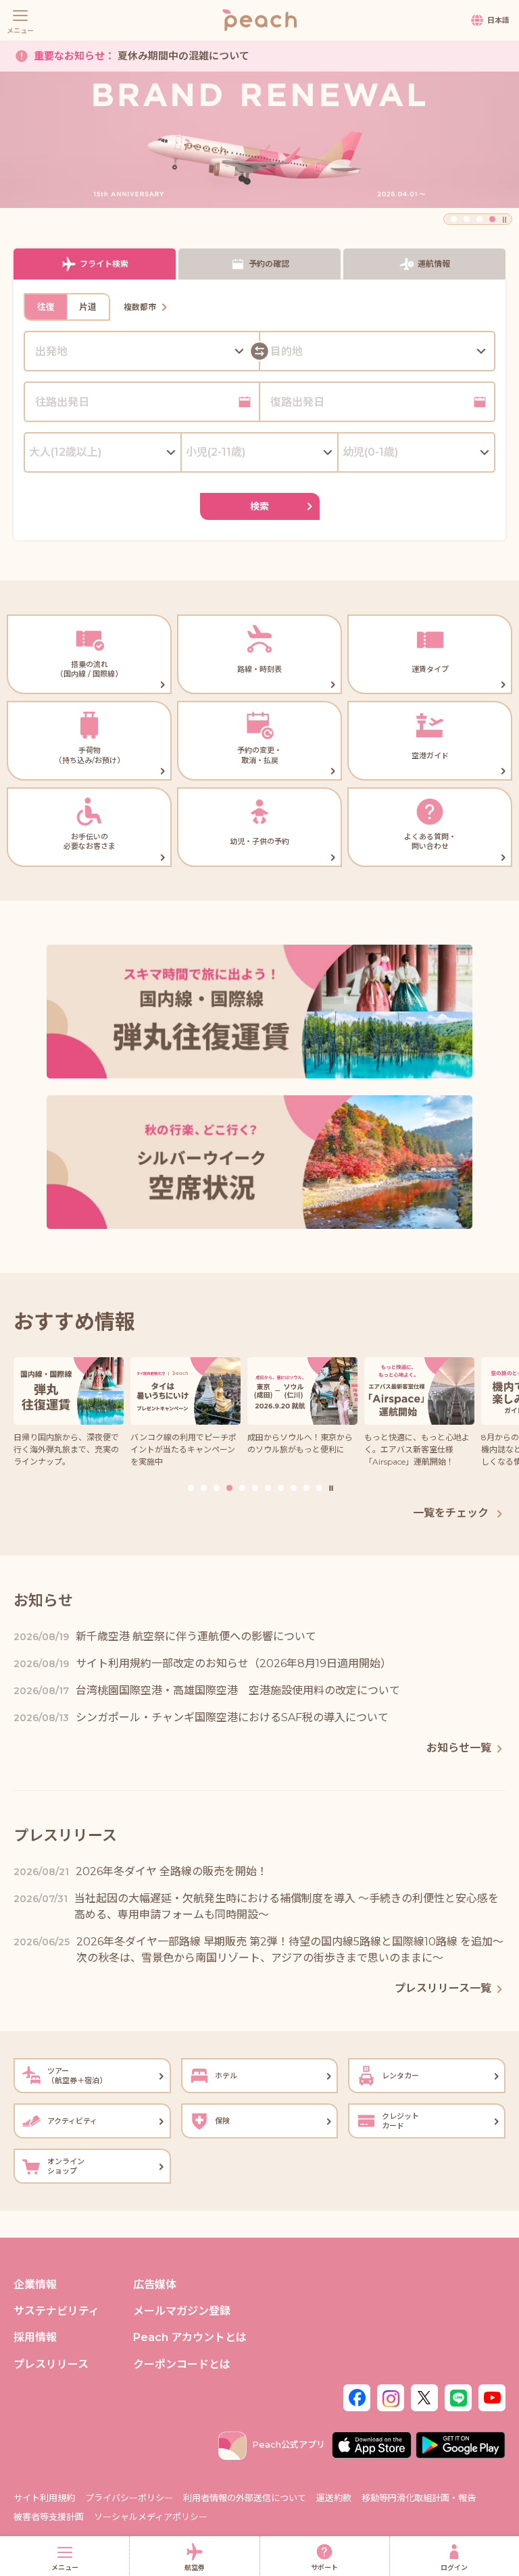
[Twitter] (424, 2396)
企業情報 (35, 2285)
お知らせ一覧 (459, 1748)
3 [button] (479, 219)
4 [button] (492, 219)
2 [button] (467, 219)
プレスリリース (51, 2364)
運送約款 (334, 2498)
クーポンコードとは (182, 2364)
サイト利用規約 (44, 2498)
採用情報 (35, 2337)
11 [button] (319, 1488)
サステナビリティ (56, 2311)
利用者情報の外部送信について (245, 2498)
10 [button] (306, 1488)
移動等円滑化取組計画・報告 (419, 2498)
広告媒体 (155, 2285)
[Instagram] (391, 2396)
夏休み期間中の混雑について (142, 56)
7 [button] (268, 1488)
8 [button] (281, 1488)
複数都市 (140, 307)
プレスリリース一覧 (443, 1988)
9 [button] (294, 1488)
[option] (259, 140)
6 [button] (255, 1488)
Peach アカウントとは (190, 2337)
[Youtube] (492, 2396)
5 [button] (242, 1488)
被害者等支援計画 (49, 2517)
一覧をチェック (452, 1513)
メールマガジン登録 (182, 2311)
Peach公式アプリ (289, 2444)
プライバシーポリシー (129, 2498)
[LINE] (458, 2396)
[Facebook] (357, 2396)
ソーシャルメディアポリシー (151, 2517)
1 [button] (454, 219)
